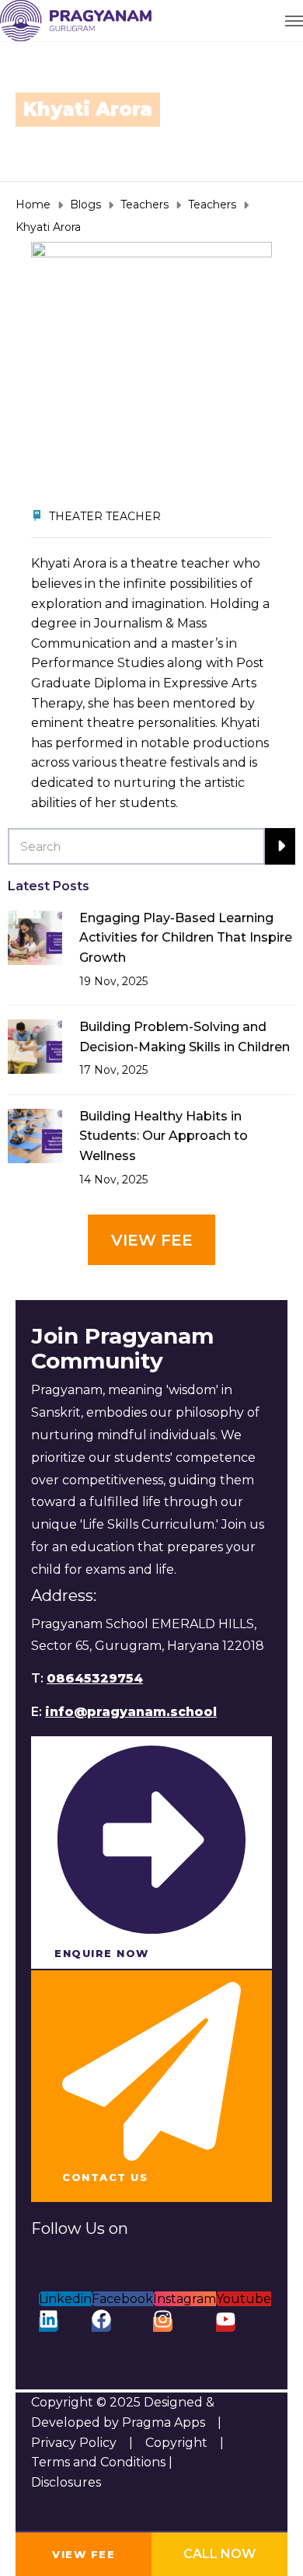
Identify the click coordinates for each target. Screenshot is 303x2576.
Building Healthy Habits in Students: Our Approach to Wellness (164, 1136)
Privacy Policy (74, 2443)
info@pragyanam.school (131, 1712)
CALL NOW (219, 2554)
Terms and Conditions (100, 2462)
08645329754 (95, 1678)
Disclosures (66, 2482)
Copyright (176, 2443)
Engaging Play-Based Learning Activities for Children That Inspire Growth (186, 938)
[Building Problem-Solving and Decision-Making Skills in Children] (35, 1045)
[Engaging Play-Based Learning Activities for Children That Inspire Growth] (35, 937)
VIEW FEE (84, 2554)
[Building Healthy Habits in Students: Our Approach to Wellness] (35, 1135)
